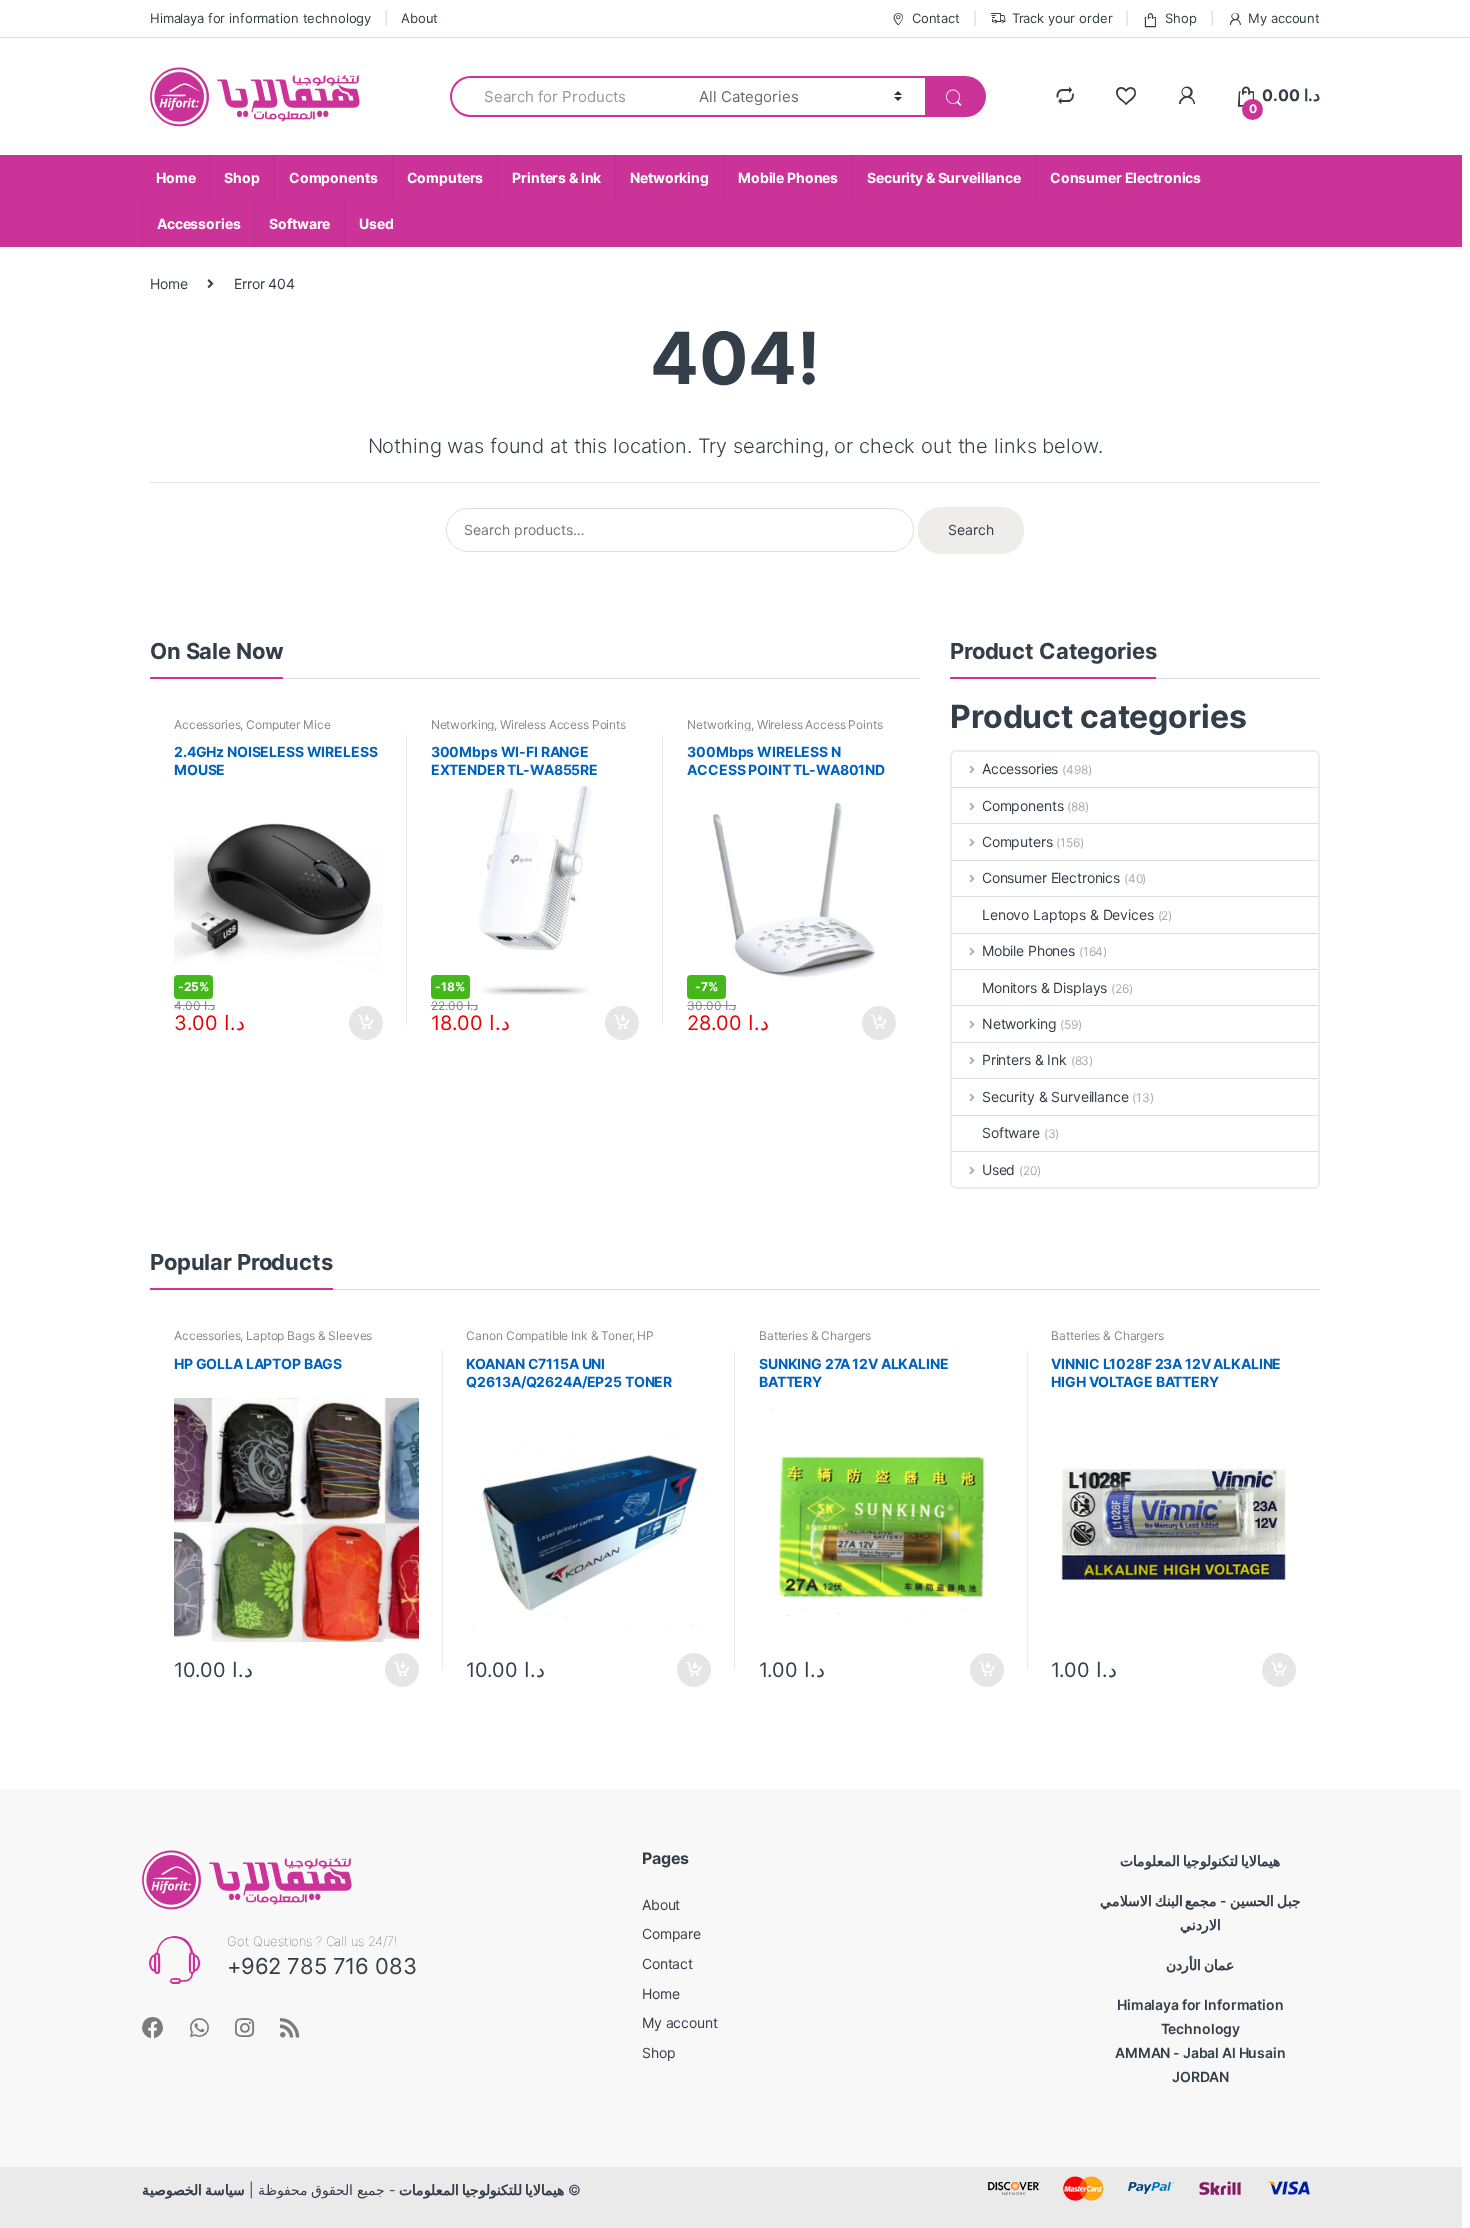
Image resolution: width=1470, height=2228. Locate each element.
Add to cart (365, 1023)
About (419, 18)
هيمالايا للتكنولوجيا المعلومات (481, 2189)
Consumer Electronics (1125, 177)
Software (299, 223)
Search (971, 529)
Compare (671, 1933)
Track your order (1062, 18)
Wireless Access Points (563, 724)
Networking (669, 177)
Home (175, 177)
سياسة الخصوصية (193, 2189)
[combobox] (563, 96)
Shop (1180, 18)
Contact (936, 18)
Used (376, 223)
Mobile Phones (788, 177)
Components (333, 177)
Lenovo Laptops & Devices (1068, 914)
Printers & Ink (556, 177)
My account (1284, 18)
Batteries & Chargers (815, 1335)
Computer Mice (288, 724)
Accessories (198, 223)
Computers (445, 177)
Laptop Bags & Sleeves (309, 1335)
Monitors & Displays (1044, 987)
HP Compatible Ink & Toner (560, 1342)
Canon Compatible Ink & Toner (548, 1335)
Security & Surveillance (944, 177)
